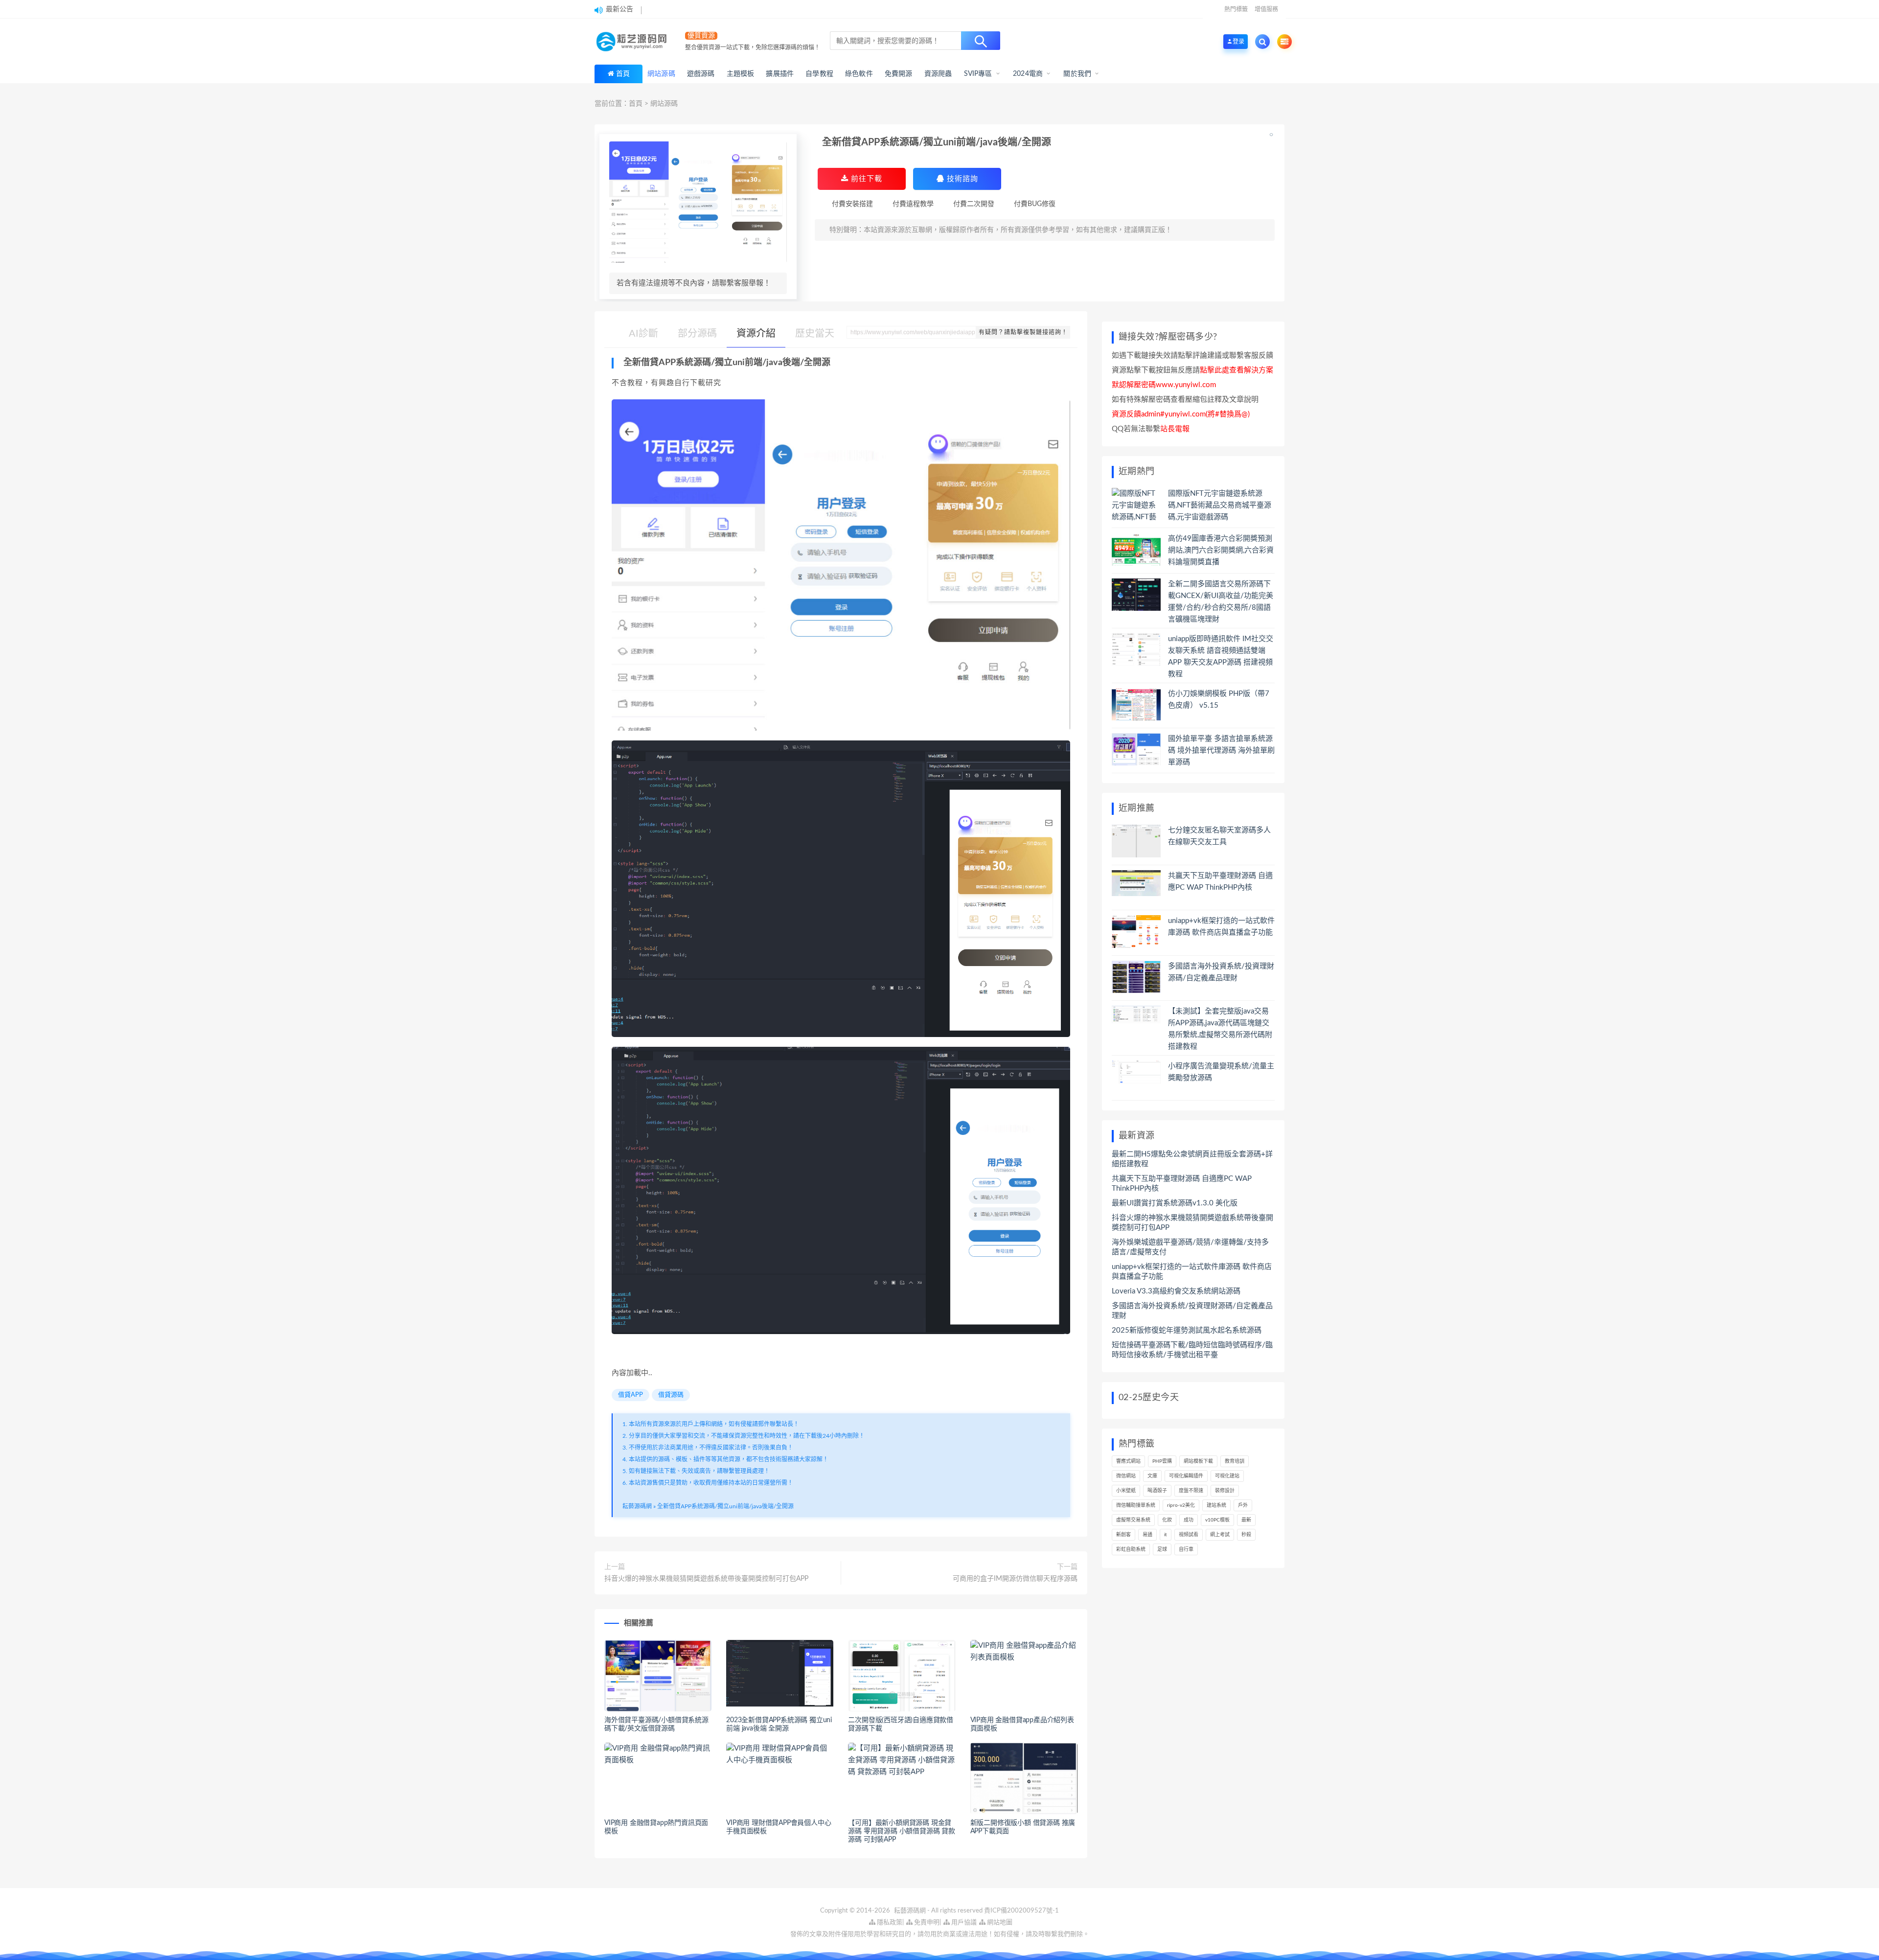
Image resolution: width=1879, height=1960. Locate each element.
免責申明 (926, 1923)
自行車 (1186, 1549)
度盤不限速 (1191, 1491)
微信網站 (1126, 1476)
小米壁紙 (1126, 1491)
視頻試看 (1189, 1535)
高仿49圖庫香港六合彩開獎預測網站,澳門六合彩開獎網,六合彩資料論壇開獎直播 (1221, 550)
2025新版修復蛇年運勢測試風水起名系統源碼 (1187, 1330)
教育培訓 (1235, 1461)
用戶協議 (963, 1923)
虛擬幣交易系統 (1133, 1520)
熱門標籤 (1236, 9)
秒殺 (1246, 1535)
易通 (1147, 1535)
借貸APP (630, 1395)
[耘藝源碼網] (634, 42)
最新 (1246, 1520)
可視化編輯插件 (1186, 1476)
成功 (1189, 1520)
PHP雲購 (1162, 1461)
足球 (1162, 1549)
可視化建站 (1227, 1476)
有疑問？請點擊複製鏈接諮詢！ (1023, 332)
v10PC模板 (1217, 1520)
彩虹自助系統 (1131, 1549)
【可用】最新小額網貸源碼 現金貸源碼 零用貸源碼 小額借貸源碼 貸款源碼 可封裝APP (901, 1831)
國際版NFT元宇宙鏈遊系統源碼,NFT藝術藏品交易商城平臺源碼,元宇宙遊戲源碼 (1220, 505)
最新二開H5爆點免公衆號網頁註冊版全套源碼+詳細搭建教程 (1192, 1159)
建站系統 (1216, 1505)
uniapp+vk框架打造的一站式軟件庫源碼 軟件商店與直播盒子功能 (1192, 1272)
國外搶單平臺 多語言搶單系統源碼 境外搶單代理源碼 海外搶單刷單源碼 (1221, 750)
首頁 (623, 74)
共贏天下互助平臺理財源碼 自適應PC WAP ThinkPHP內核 (1182, 1184)
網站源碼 (664, 104)
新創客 (1123, 1535)
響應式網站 (1128, 1461)
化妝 (1167, 1520)
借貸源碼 (671, 1395)
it (1166, 1535)
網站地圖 (999, 1923)
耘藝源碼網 (637, 1506)
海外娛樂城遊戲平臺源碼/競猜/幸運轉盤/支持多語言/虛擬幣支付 (1190, 1247)
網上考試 (1220, 1535)
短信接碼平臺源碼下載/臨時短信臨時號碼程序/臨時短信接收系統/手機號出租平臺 (1192, 1350)
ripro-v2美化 (1181, 1505)
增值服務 (1266, 9)
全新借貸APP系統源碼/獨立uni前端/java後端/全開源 (725, 1506)
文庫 (1152, 1476)
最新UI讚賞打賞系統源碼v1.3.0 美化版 (1175, 1203)
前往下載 (865, 179)
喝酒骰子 (1157, 1491)
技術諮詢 (961, 179)
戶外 (1243, 1505)
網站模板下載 (1198, 1461)
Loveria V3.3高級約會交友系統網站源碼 (1176, 1291)
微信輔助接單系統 (1136, 1505)
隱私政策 (889, 1923)
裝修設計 (1225, 1491)
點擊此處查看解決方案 (1237, 370)
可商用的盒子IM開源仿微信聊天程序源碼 (1015, 1579)
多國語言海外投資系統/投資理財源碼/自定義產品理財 (1192, 1311)
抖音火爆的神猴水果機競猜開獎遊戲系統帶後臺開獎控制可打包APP (706, 1579)
